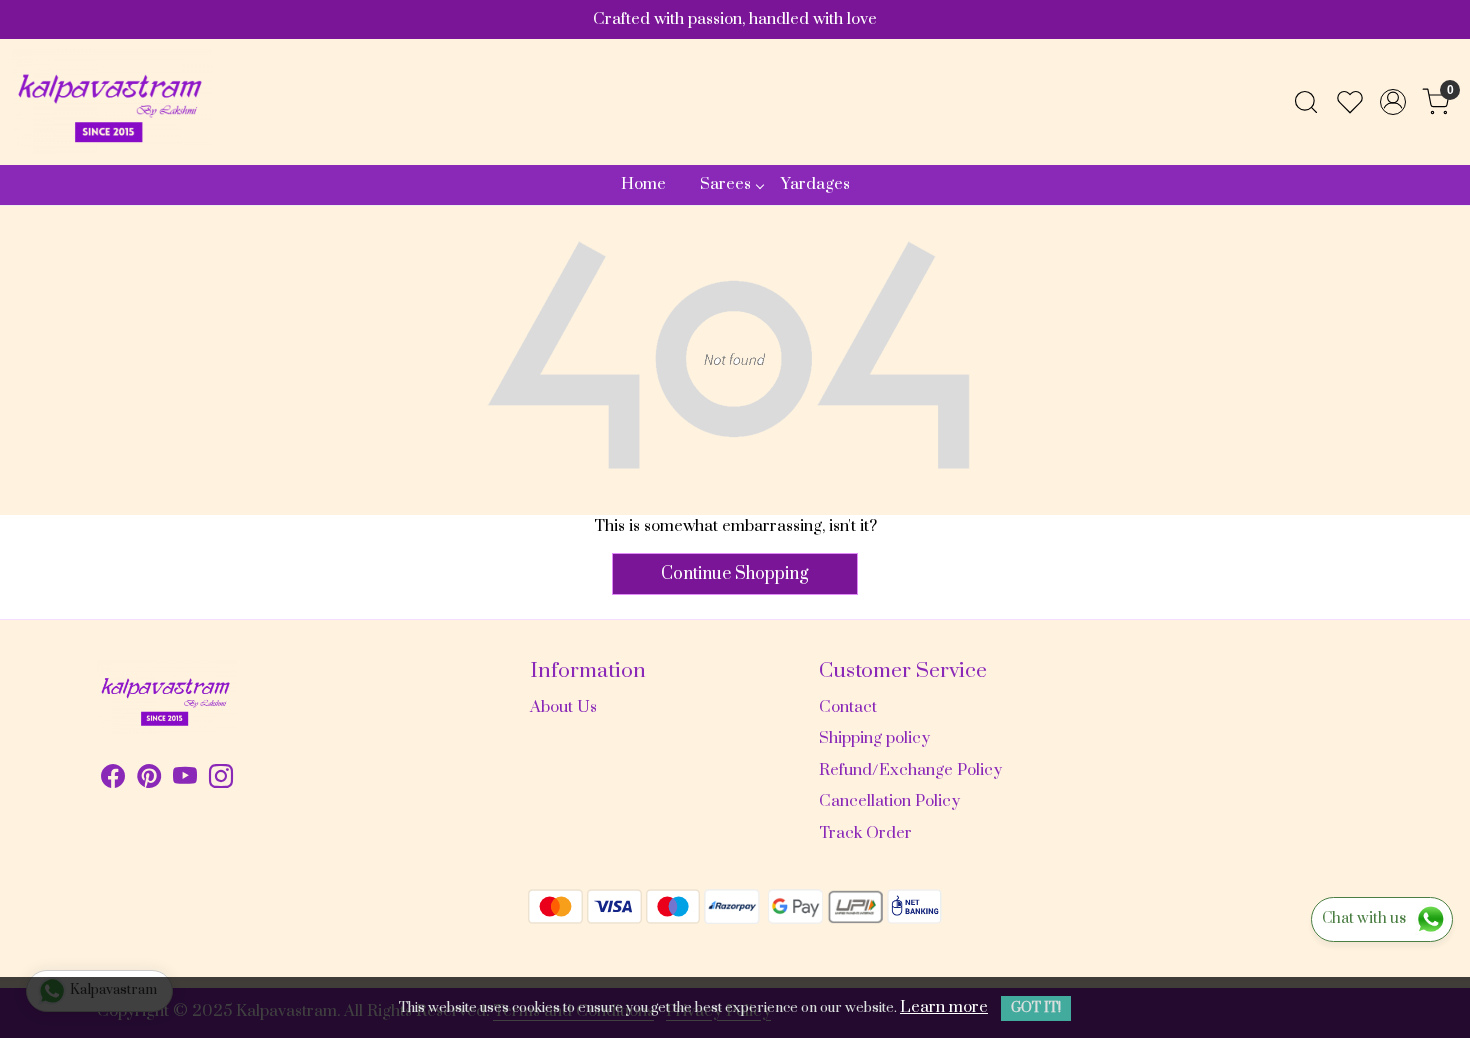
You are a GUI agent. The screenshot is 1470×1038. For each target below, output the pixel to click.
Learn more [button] (944, 1007)
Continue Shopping (735, 574)
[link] (1306, 102)
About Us (563, 707)
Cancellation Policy (889, 801)
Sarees (725, 184)
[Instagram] (221, 780)
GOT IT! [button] (1036, 1008)
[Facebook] (113, 780)
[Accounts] (1393, 102)
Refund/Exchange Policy (910, 770)
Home (643, 184)
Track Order (865, 833)
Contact (848, 707)
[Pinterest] (149, 780)
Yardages (815, 184)
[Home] (112, 102)
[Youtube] (185, 780)
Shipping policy (874, 738)
